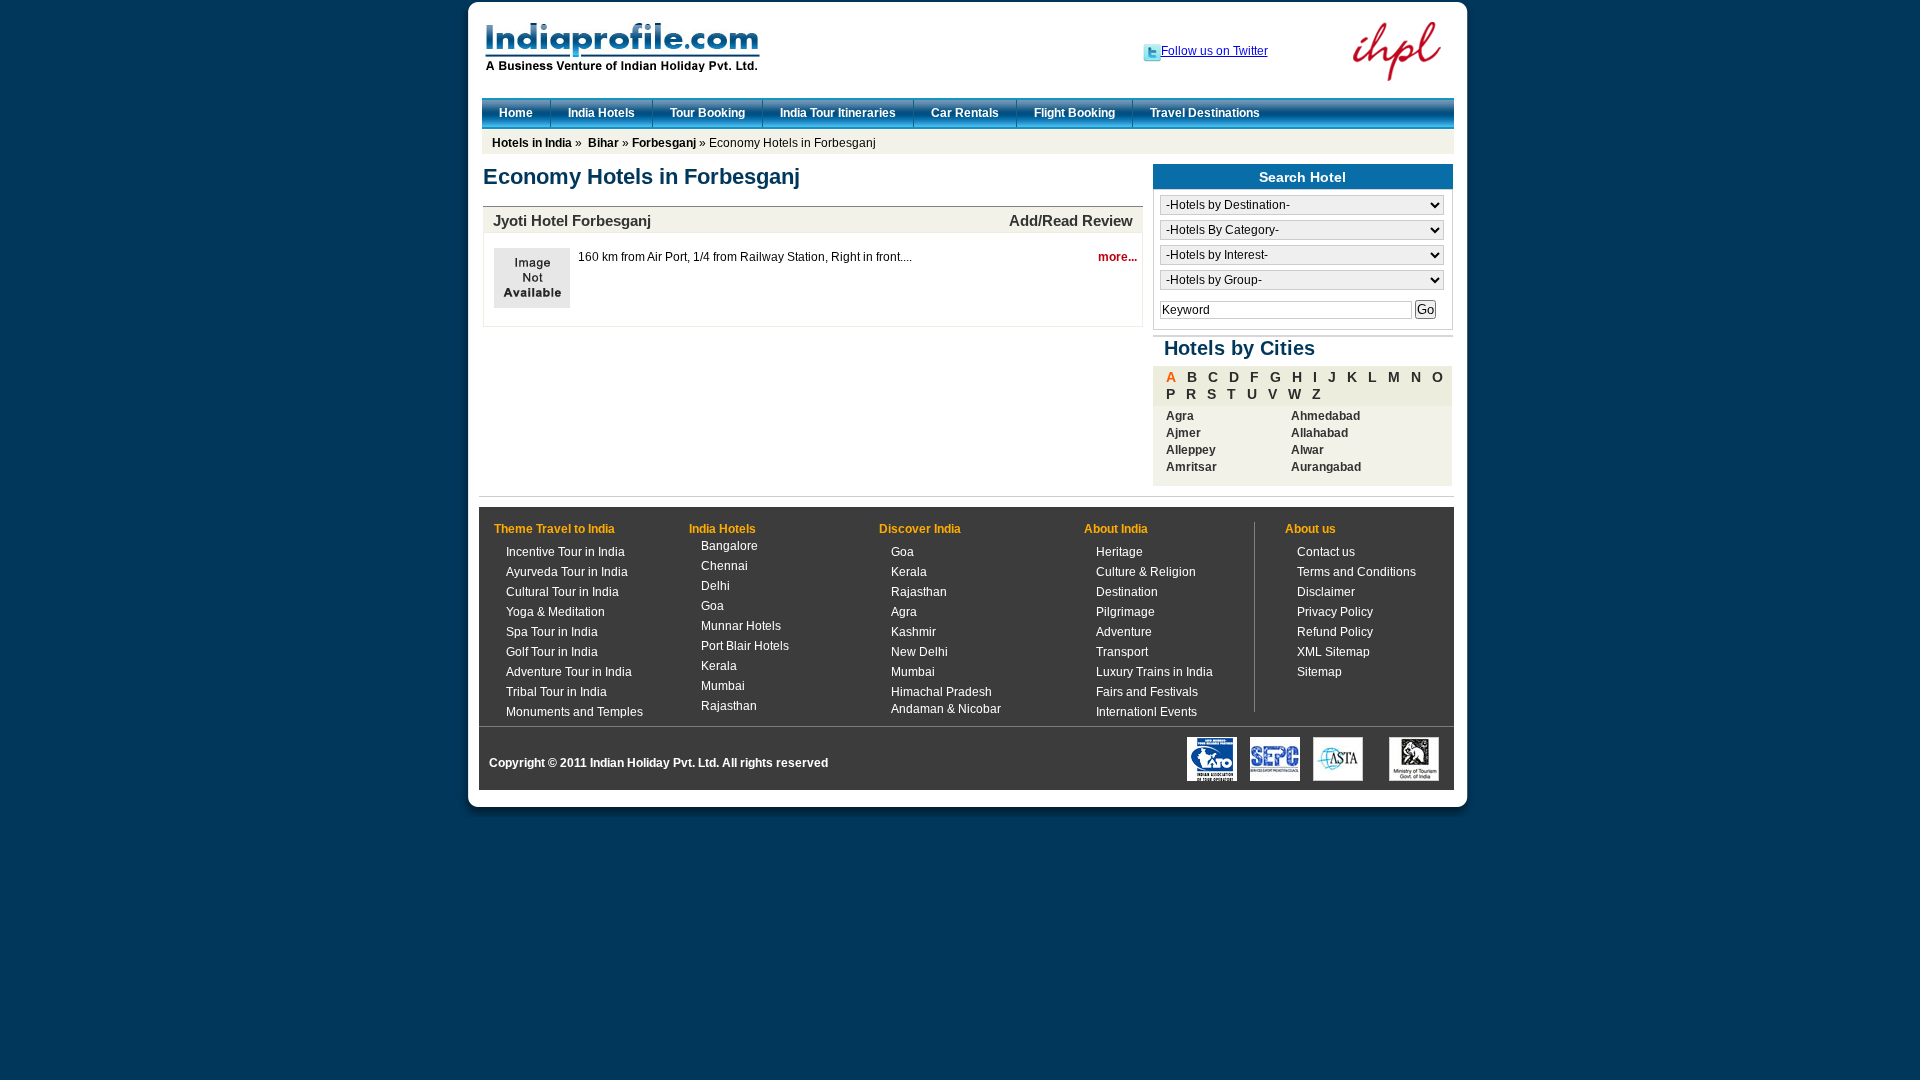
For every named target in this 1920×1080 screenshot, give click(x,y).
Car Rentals (965, 113)
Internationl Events (1146, 712)
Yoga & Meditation (555, 612)
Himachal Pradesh (941, 692)
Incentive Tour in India (565, 552)
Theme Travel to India (554, 529)
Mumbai (723, 686)
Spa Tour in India (552, 632)
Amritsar (1191, 467)
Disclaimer (1326, 592)
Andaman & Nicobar (946, 709)
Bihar (603, 143)
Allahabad (1319, 433)
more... (1117, 257)
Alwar (1307, 450)
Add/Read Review (1071, 220)
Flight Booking (1074, 113)
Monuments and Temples (574, 712)
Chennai (724, 566)
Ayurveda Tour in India (567, 572)
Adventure (1124, 632)
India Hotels (601, 113)
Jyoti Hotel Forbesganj (572, 220)
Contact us (1326, 552)
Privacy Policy (1335, 612)
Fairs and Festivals (1147, 692)
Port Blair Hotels (745, 646)
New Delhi (919, 652)
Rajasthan (729, 706)
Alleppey (1191, 450)
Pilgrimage (1125, 612)
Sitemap (1319, 672)
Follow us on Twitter (1214, 51)
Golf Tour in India (552, 652)
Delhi (715, 586)
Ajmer (1183, 433)
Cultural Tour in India (562, 592)
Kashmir (913, 632)
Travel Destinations (1205, 113)
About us (1310, 529)
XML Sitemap (1333, 652)
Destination (1127, 592)
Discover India (920, 529)
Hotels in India (532, 143)
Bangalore (729, 546)
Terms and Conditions (1356, 572)
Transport (1122, 652)
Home (516, 113)
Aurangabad (1326, 467)
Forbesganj (664, 143)
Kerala (719, 666)
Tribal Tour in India (556, 692)
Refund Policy (1335, 632)
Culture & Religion (1146, 572)
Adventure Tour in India (569, 672)
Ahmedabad (1325, 416)
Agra (1180, 416)
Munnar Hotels (741, 626)
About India (1116, 529)
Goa (712, 606)
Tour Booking (707, 113)
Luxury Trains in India (1154, 672)
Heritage (1119, 552)
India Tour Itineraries (838, 113)
